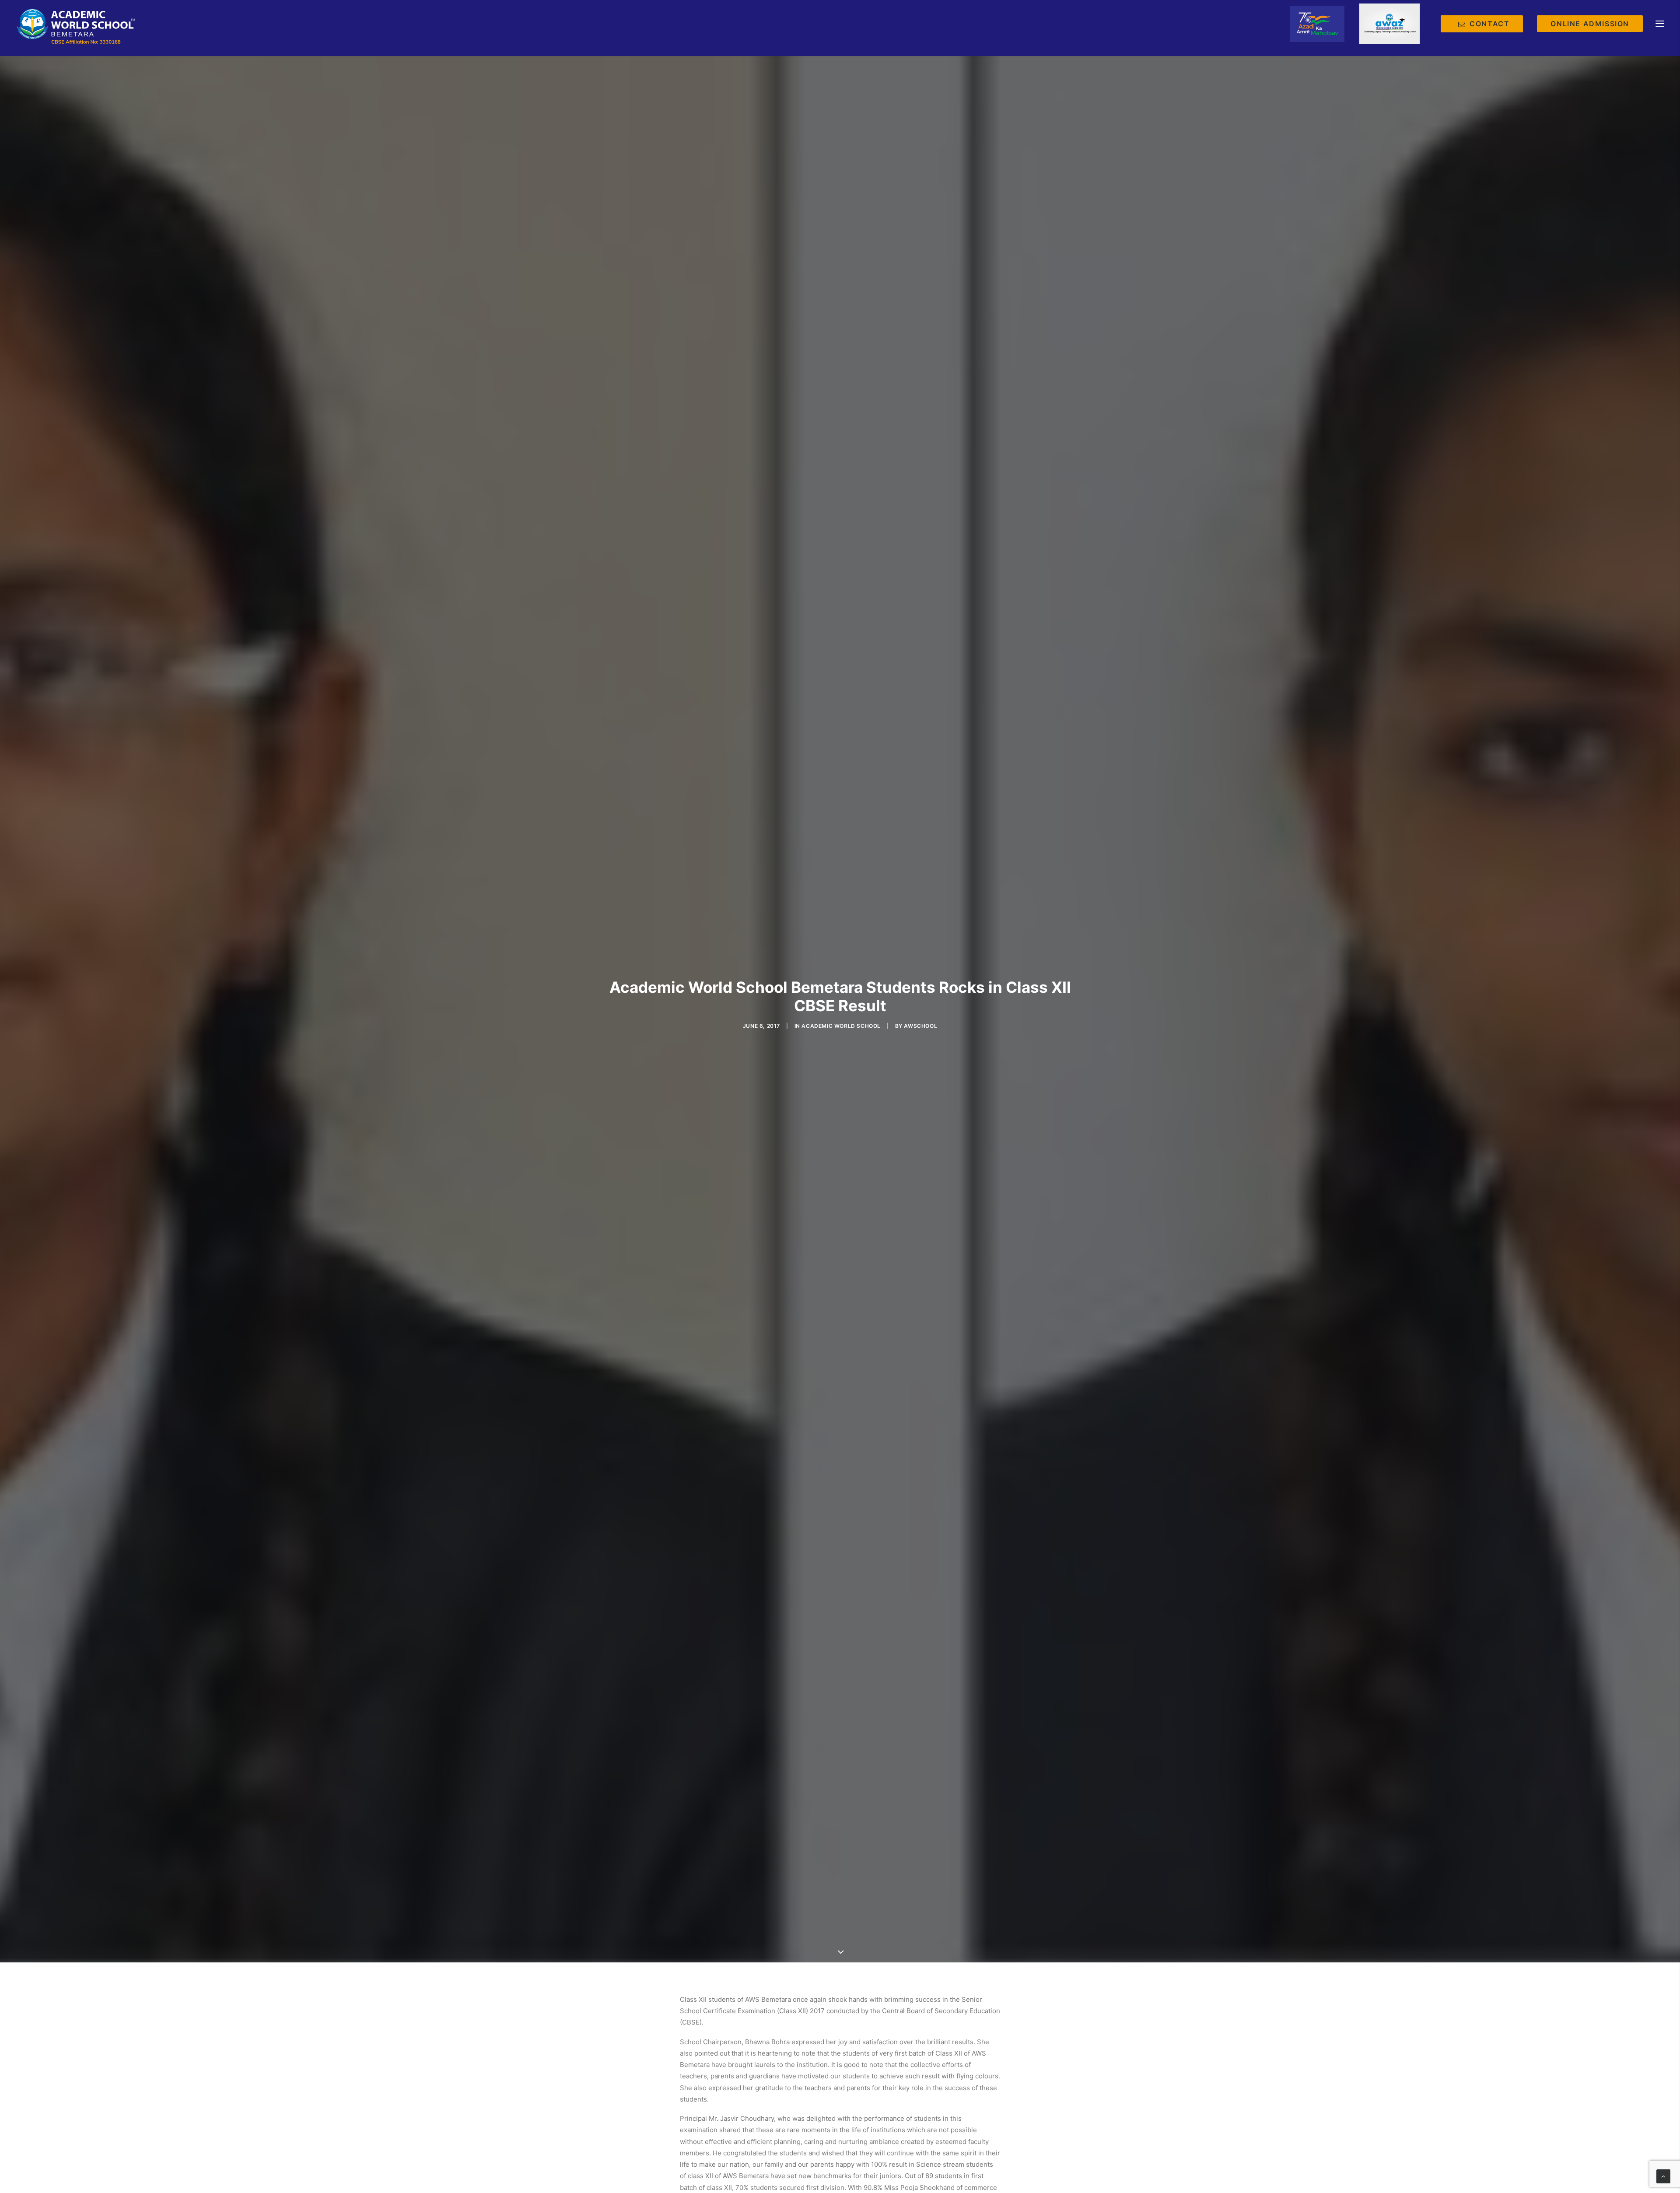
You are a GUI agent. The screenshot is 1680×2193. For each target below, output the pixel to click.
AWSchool (920, 1026)
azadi (1317, 24)
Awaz (1389, 24)
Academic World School (841, 1026)
